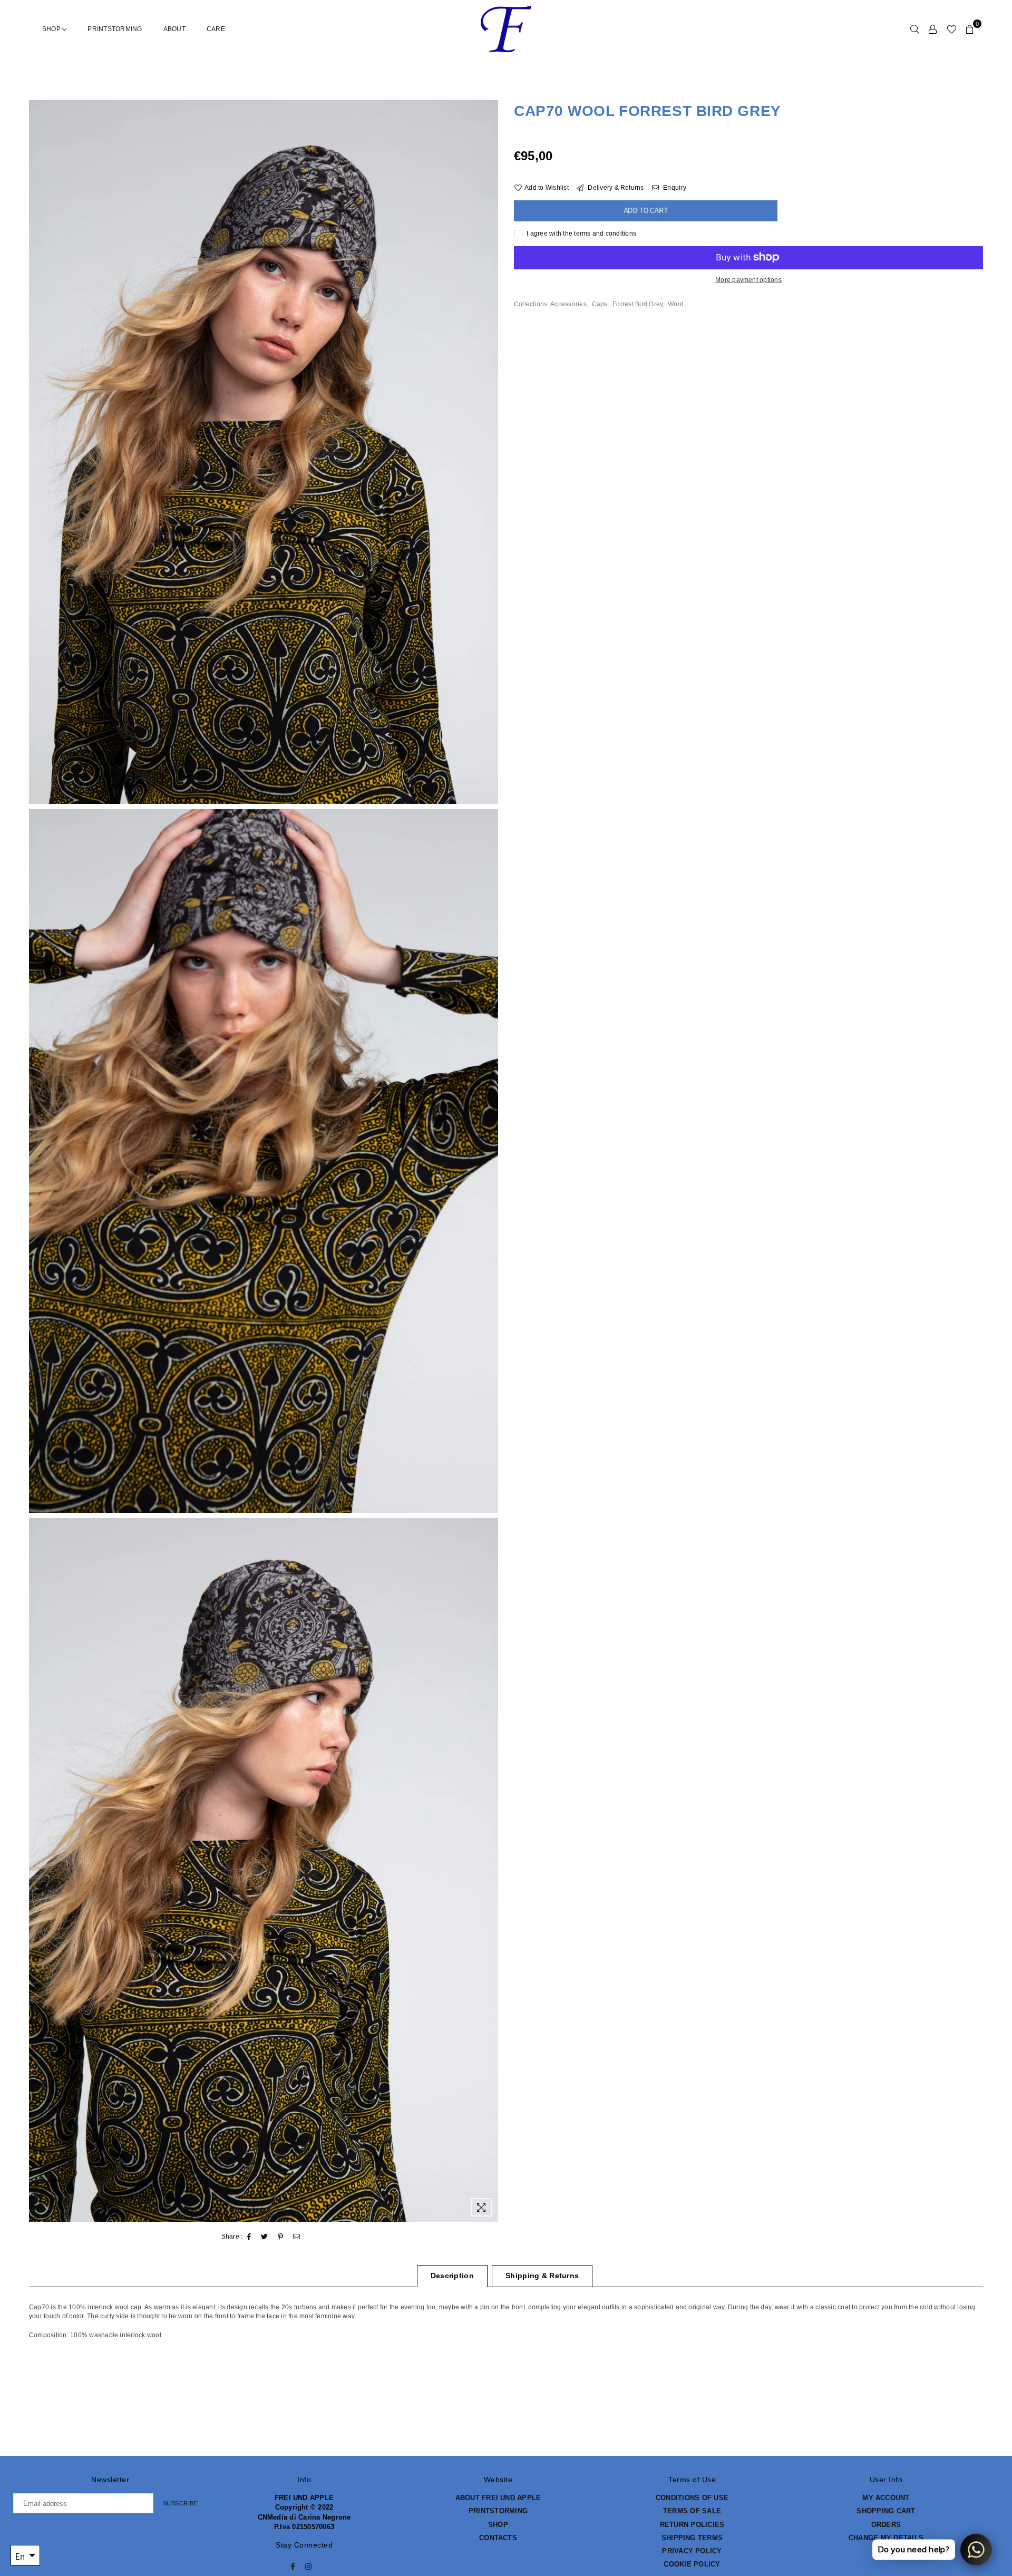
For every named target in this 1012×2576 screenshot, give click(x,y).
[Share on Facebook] (249, 2237)
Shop (52, 29)
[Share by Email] (297, 2237)
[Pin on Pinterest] (281, 2237)
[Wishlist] (952, 29)
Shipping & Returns (542, 2276)
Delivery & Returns (615, 188)
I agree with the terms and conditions (581, 234)
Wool (675, 304)
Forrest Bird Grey (638, 304)
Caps (600, 304)
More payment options (748, 279)
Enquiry (674, 188)
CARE (216, 29)
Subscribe (181, 2503)
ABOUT (174, 29)
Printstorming (115, 29)
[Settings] (933, 29)
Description (452, 2276)
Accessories (568, 304)
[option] (264, 452)
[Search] (915, 29)
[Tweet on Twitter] (265, 2237)
